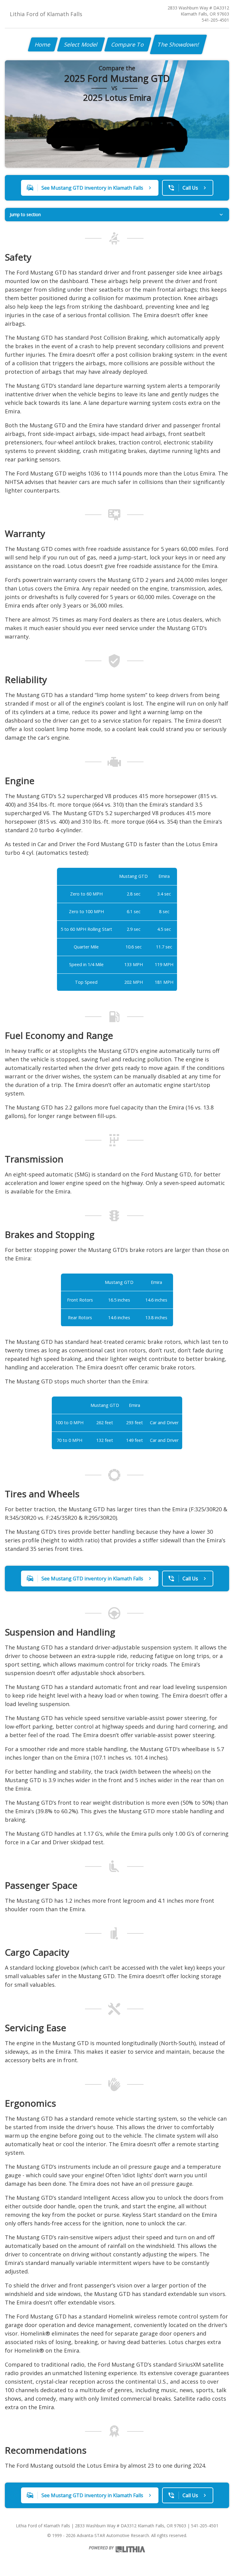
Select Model (81, 44)
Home (43, 44)
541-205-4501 (215, 20)
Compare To (128, 44)
